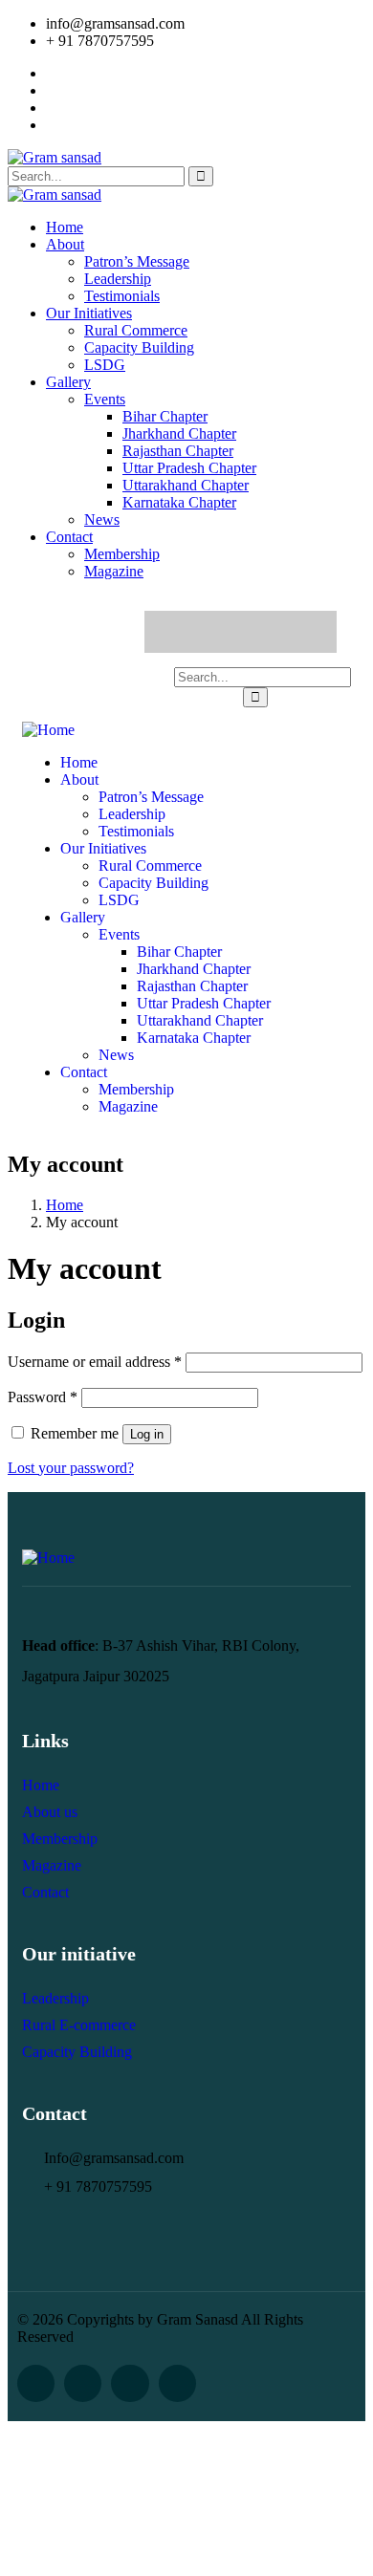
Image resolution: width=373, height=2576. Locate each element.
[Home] (48, 730)
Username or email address (95, 1362)
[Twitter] (222, 632)
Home (65, 1205)
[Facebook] (185, 632)
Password (43, 1397)
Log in (147, 1434)
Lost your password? (71, 1468)
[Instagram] (259, 632)
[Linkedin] (296, 632)
